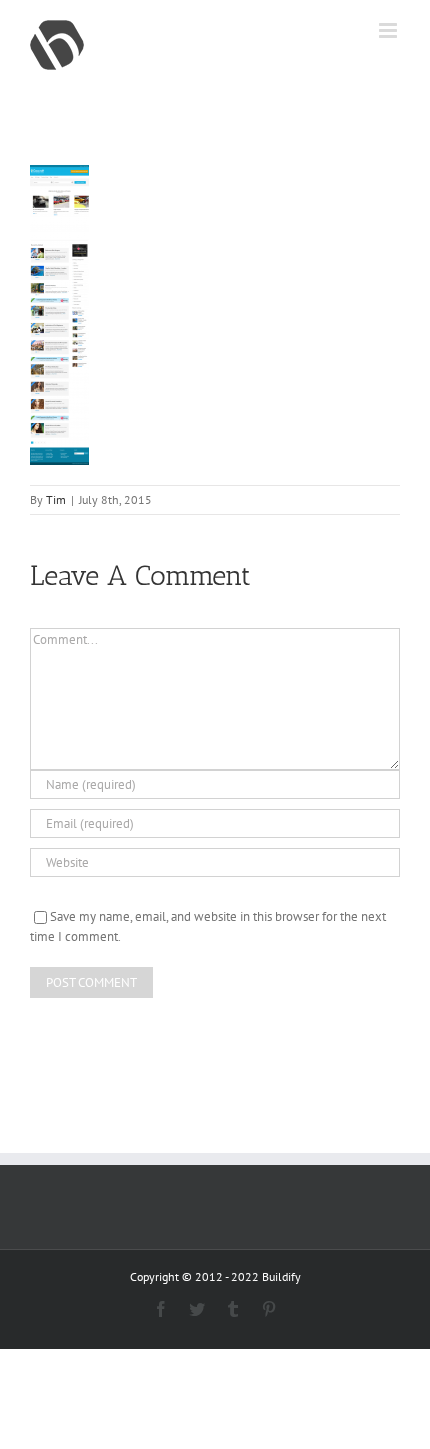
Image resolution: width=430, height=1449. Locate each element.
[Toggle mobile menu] (389, 30)
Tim (56, 499)
